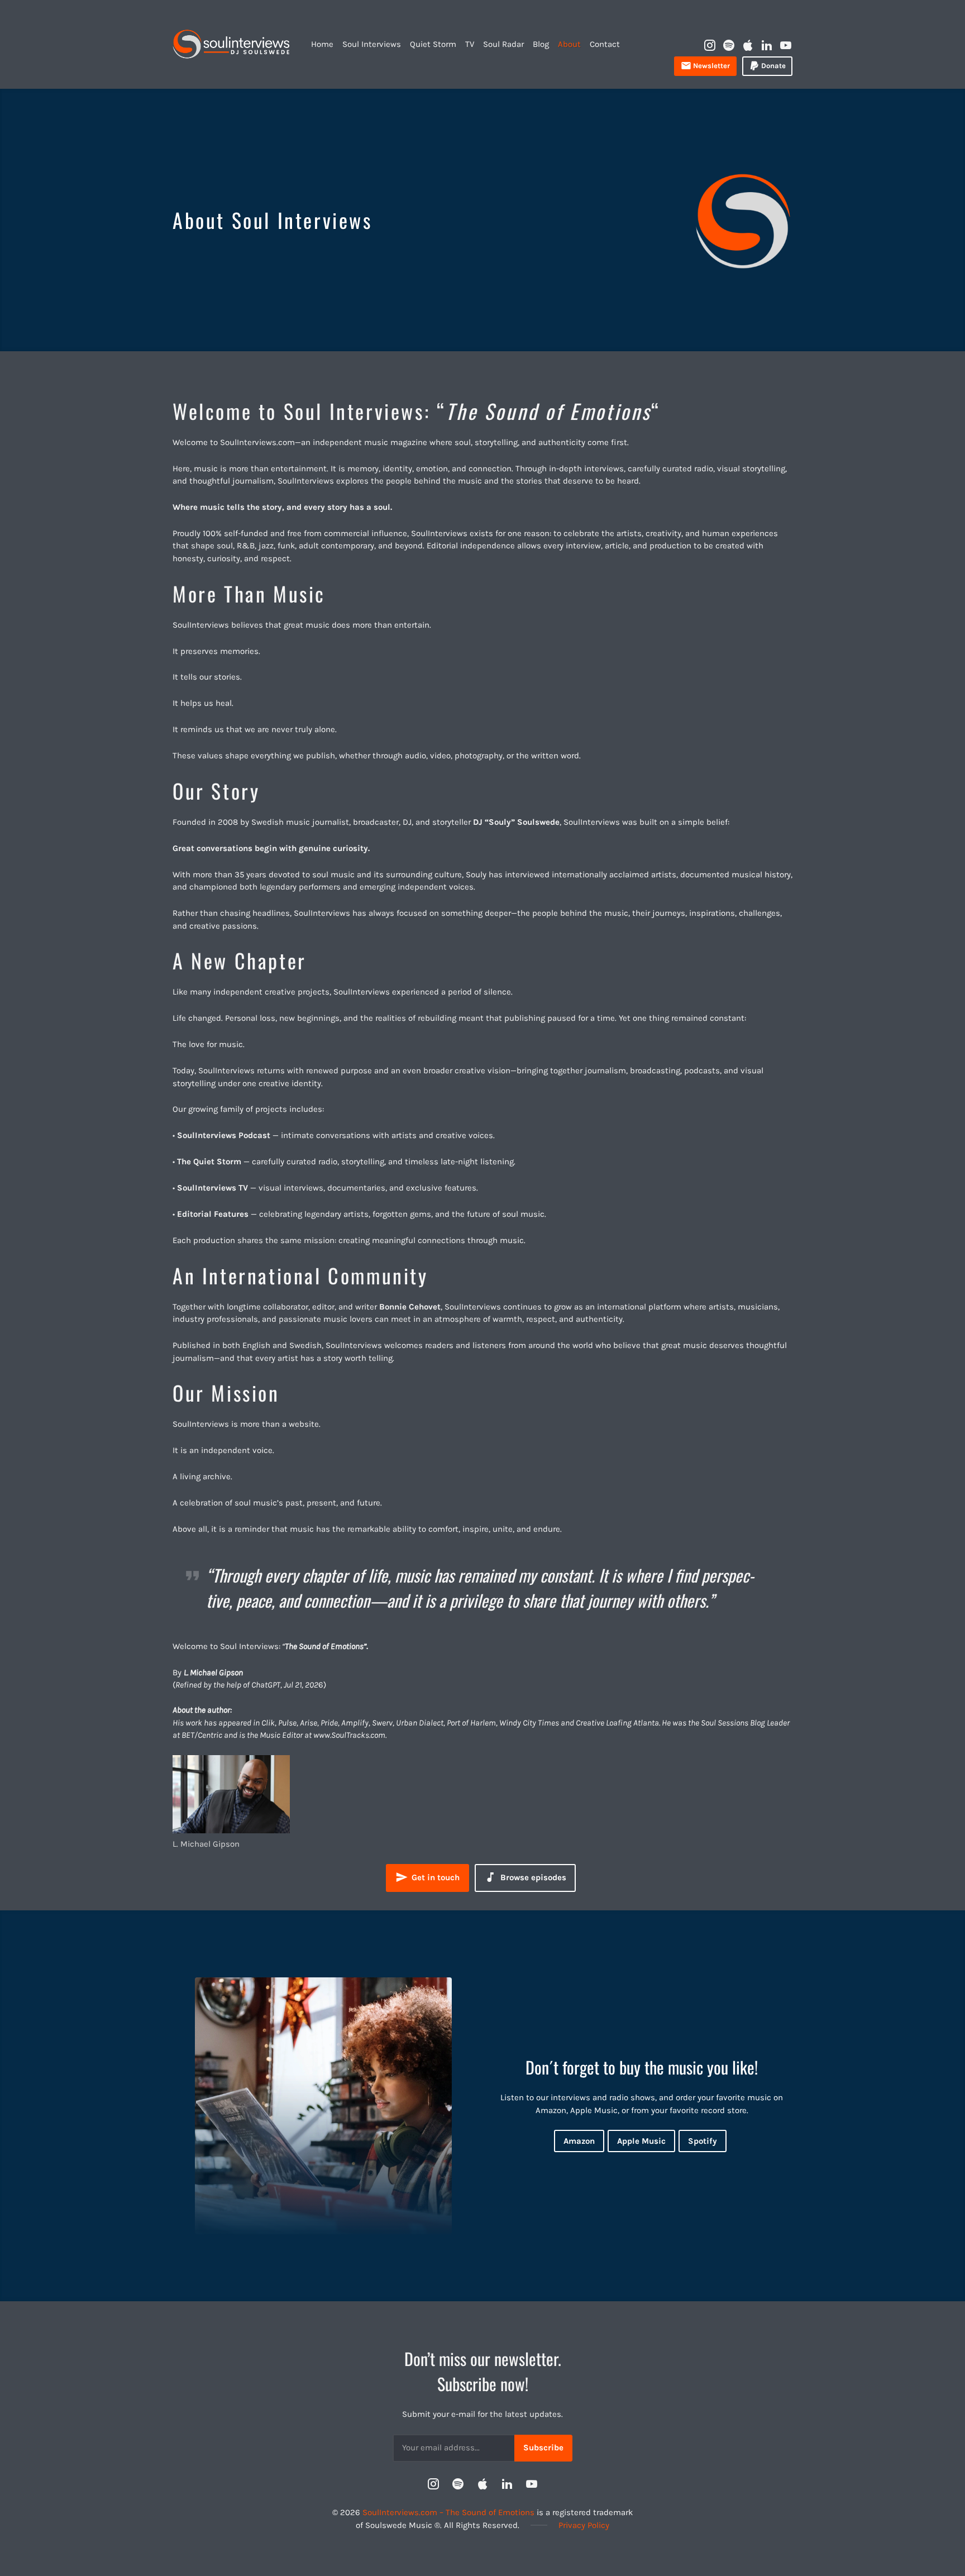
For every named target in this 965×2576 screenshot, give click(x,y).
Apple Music (641, 2141)
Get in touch (434, 1877)
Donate (773, 66)
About (569, 44)
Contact (605, 44)
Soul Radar (503, 44)
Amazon (579, 2141)
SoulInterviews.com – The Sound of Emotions (448, 2512)
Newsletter (711, 66)
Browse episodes (532, 1877)
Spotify (703, 2141)
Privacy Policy (584, 2525)
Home (322, 44)
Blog (541, 44)
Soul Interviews (372, 44)
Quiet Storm (433, 44)
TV (470, 44)
